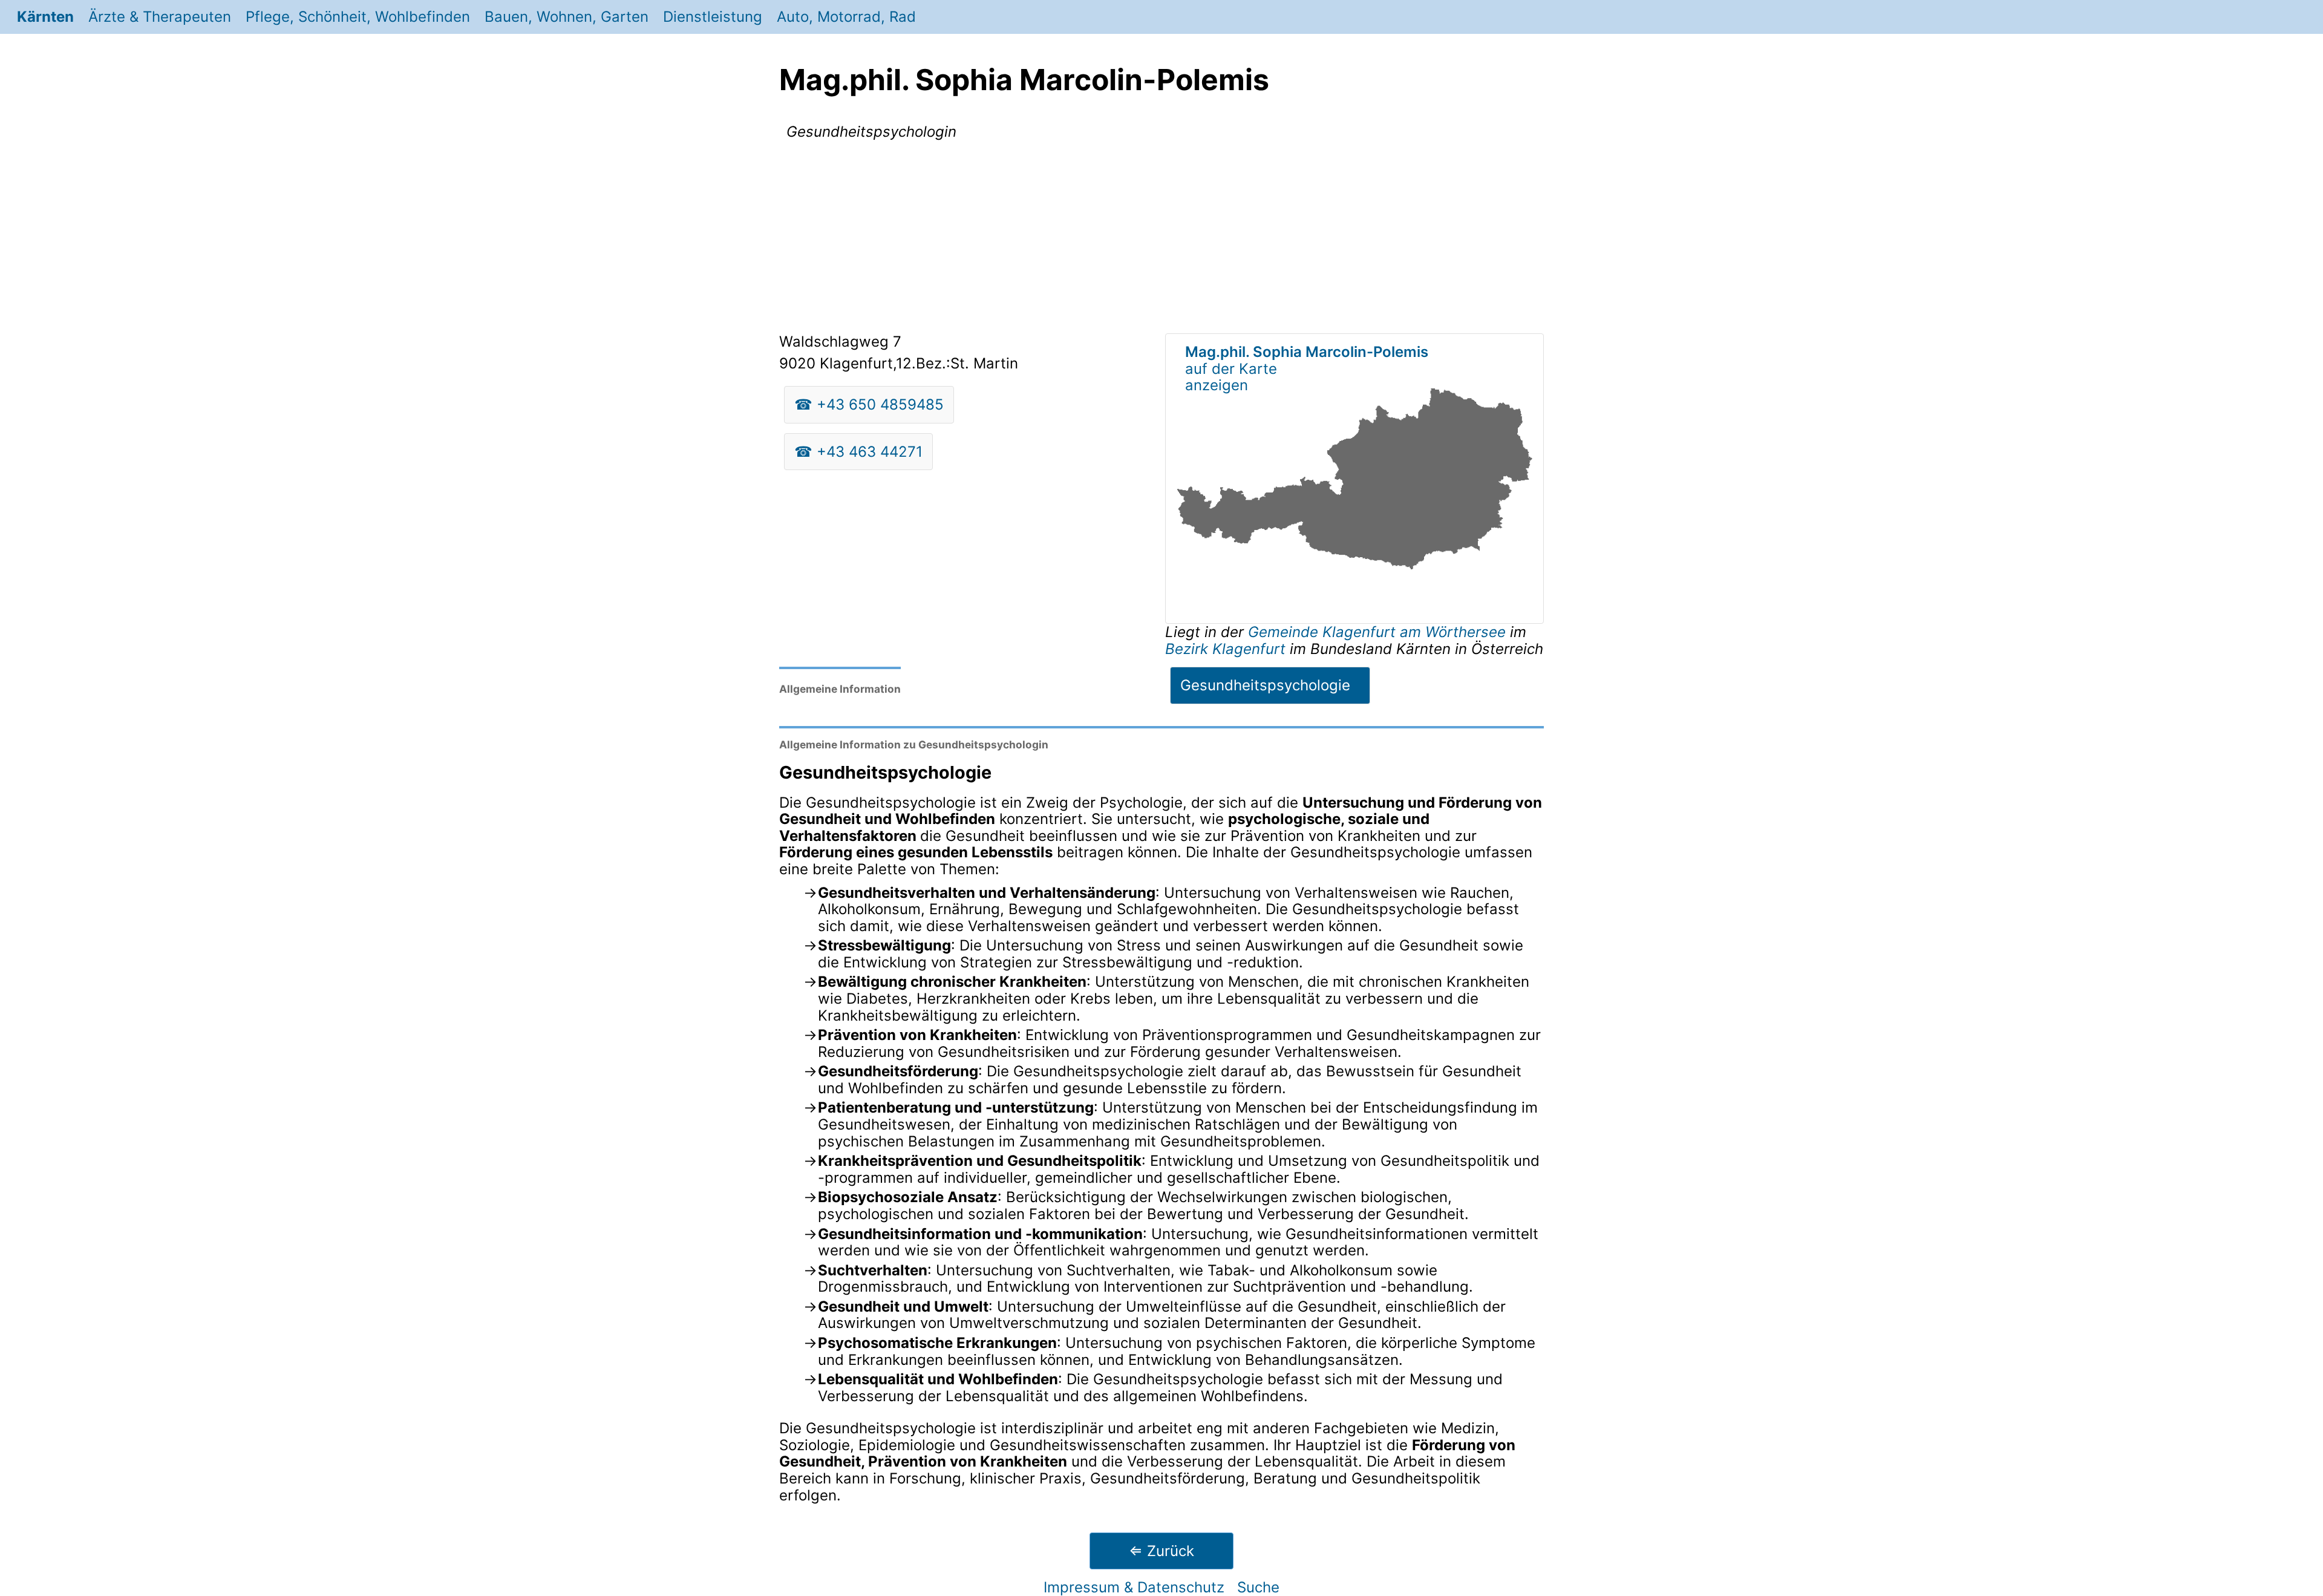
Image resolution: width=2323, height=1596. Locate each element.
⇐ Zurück (1161, 1551)
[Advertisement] (1161, 239)
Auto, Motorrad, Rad (846, 17)
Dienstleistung (713, 17)
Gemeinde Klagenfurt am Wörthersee (1379, 632)
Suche (1258, 1587)
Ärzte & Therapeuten (160, 17)
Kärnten (45, 17)
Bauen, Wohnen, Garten (567, 17)
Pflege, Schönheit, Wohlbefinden (358, 17)
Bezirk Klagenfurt (1225, 649)
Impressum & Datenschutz (1134, 1587)
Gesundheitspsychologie (1265, 685)
